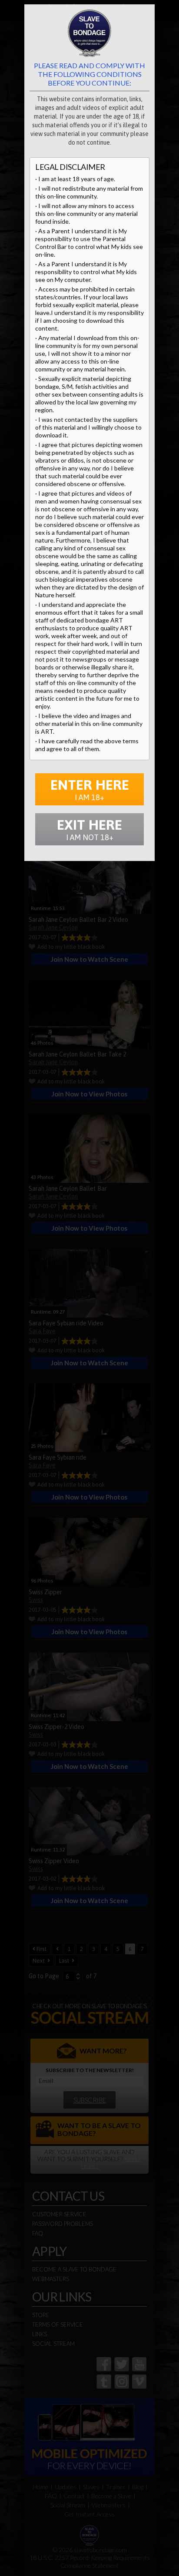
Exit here (89, 829)
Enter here (90, 789)
